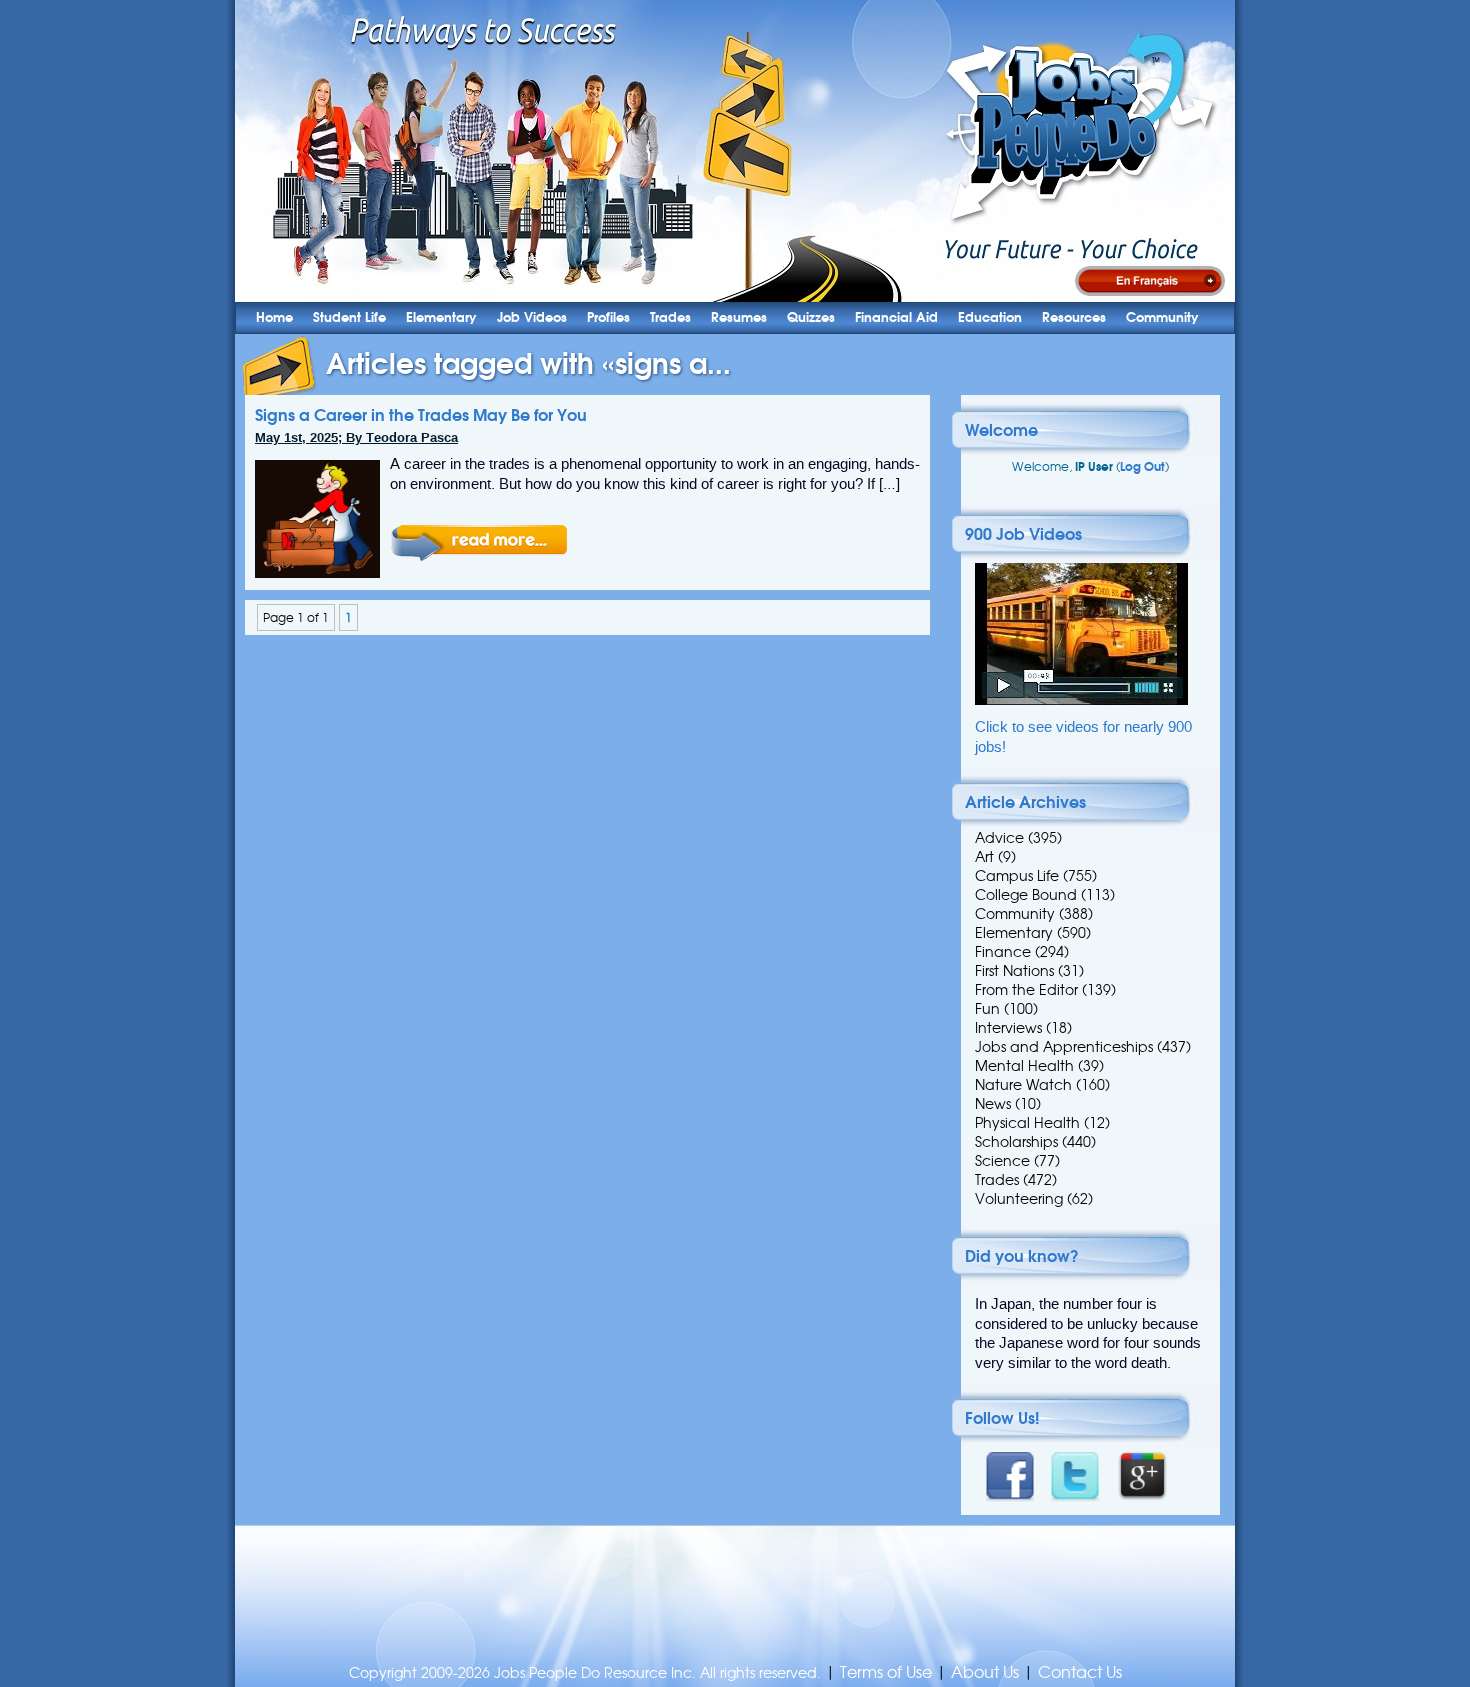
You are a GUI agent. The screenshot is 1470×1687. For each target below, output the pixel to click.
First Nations (1014, 971)
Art (984, 857)
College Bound (1026, 895)
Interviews (1008, 1028)
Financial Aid (896, 317)
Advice (999, 838)
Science (1002, 1161)
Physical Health (1027, 1123)
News (993, 1104)
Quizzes (811, 317)
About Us (985, 1672)
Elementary (441, 317)
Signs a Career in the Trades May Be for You (421, 415)
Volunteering (1019, 1199)
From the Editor (1026, 990)
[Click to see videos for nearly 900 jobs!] (1081, 700)
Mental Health (1024, 1066)
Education (990, 317)
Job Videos (532, 317)
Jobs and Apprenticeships (1064, 1047)
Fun (987, 1009)
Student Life (349, 317)
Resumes (739, 317)
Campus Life (1017, 876)
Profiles (608, 317)
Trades (670, 317)
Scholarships (1016, 1142)
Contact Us (1080, 1672)
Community (1162, 317)
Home (274, 317)
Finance (1003, 952)
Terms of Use (886, 1672)
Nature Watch (1023, 1085)
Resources (1074, 317)
